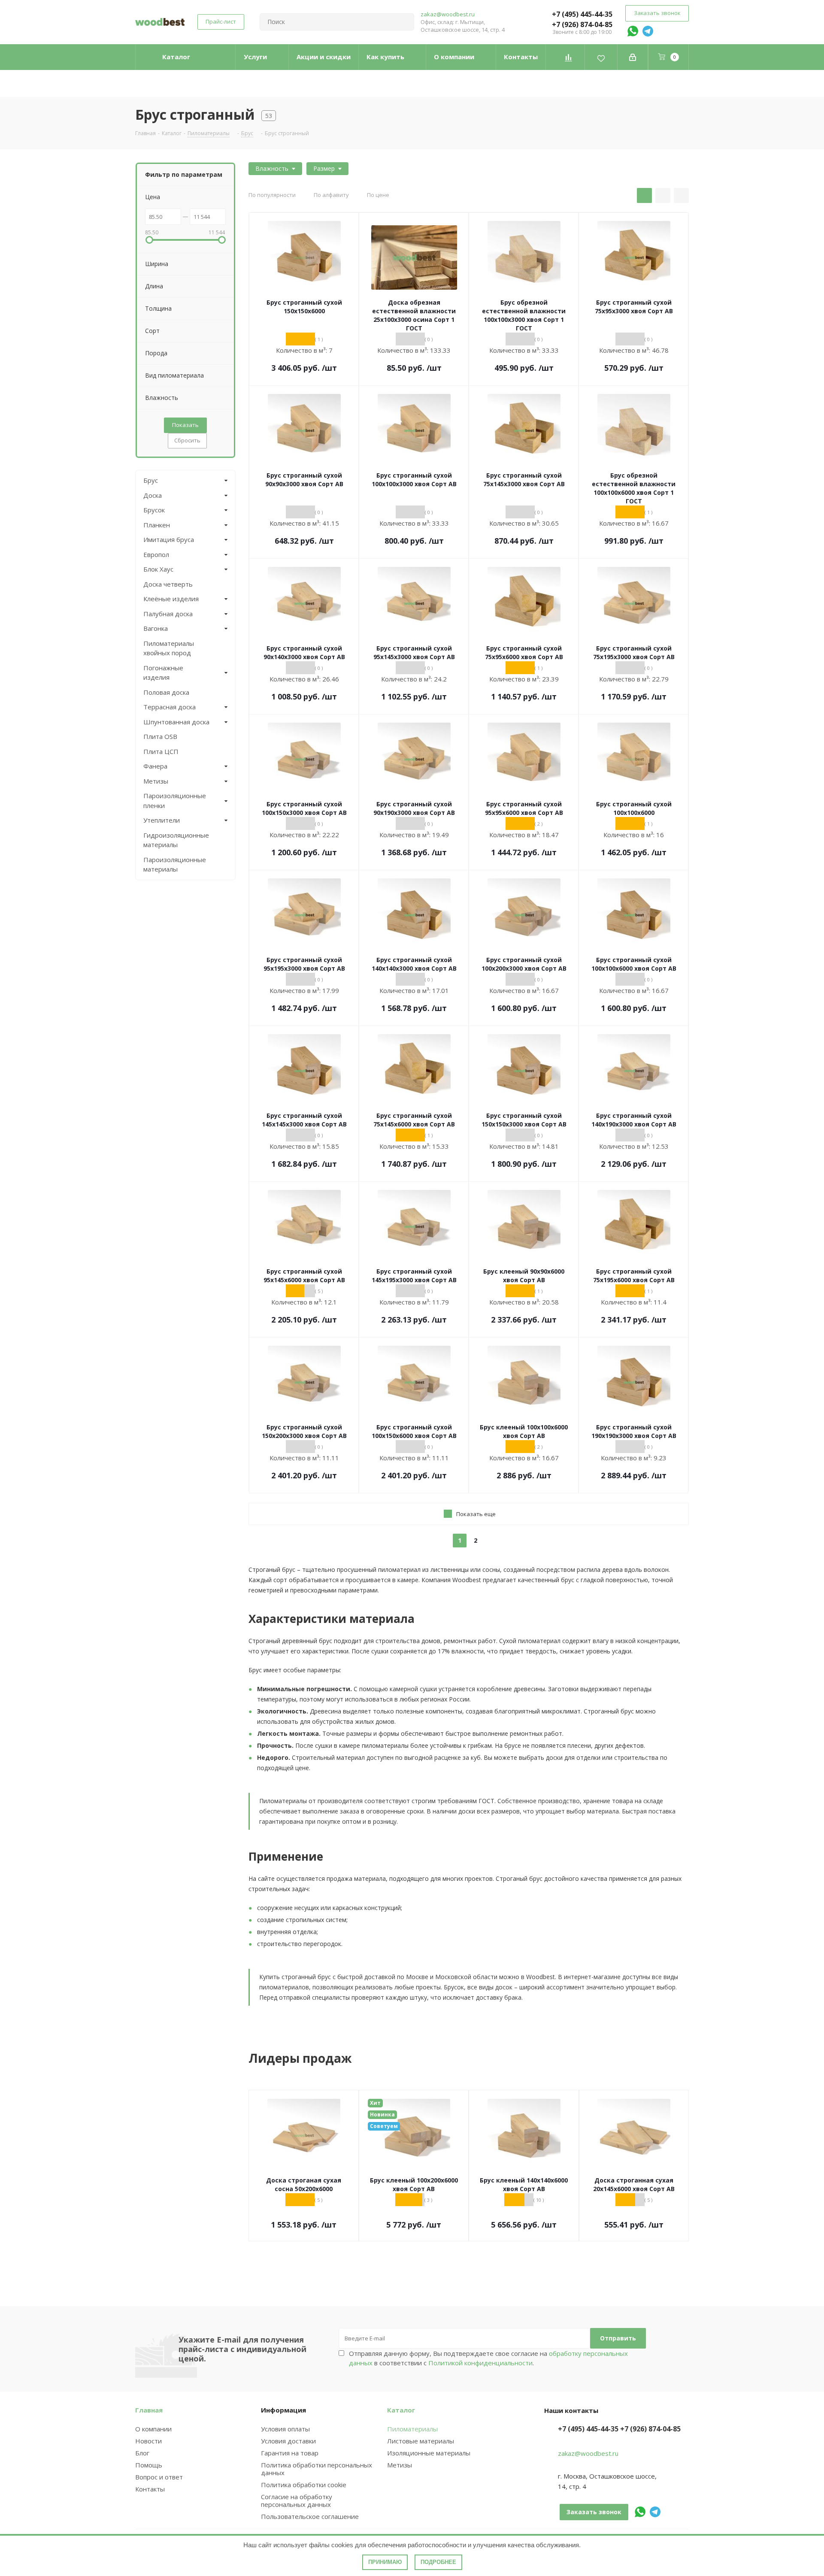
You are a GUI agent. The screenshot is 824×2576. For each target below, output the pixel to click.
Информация (283, 2410)
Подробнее (438, 2562)
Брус (151, 480)
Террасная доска (170, 707)
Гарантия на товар (290, 2453)
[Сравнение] (568, 57)
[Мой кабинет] (633, 57)
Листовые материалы (421, 2441)
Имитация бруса (169, 539)
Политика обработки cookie (304, 2485)
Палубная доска (168, 614)
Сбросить (187, 440)
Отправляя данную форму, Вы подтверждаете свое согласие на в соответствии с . (488, 2358)
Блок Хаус (158, 569)
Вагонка (156, 628)
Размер (324, 168)
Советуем (384, 2126)
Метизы (156, 781)
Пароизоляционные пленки (175, 801)
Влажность (272, 168)
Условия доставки (288, 2441)
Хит (375, 2103)
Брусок (154, 510)
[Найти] (404, 22)
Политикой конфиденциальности (480, 2363)
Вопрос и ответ (159, 2477)
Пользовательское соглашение (310, 2516)
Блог (142, 2453)
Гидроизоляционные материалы (176, 840)
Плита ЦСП (161, 751)
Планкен (157, 525)
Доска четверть (168, 584)
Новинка (382, 2114)
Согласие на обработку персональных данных (297, 2500)
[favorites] (601, 57)
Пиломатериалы (412, 2429)
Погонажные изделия (163, 673)
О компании (153, 2429)
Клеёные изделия (171, 599)
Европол (156, 554)
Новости (148, 2441)
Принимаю (385, 2562)
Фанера (155, 766)
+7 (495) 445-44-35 (582, 14)
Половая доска (166, 692)
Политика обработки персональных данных (317, 2469)
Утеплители (162, 820)
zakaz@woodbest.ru (448, 14)
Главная (149, 2410)
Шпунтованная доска (176, 722)
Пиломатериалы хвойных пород (169, 648)
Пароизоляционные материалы (175, 864)
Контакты (150, 2489)
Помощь (149, 2465)
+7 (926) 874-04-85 (582, 24)
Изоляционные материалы (429, 2453)
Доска (153, 495)
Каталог (401, 2410)
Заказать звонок (657, 13)
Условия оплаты (285, 2429)
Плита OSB (160, 736)
